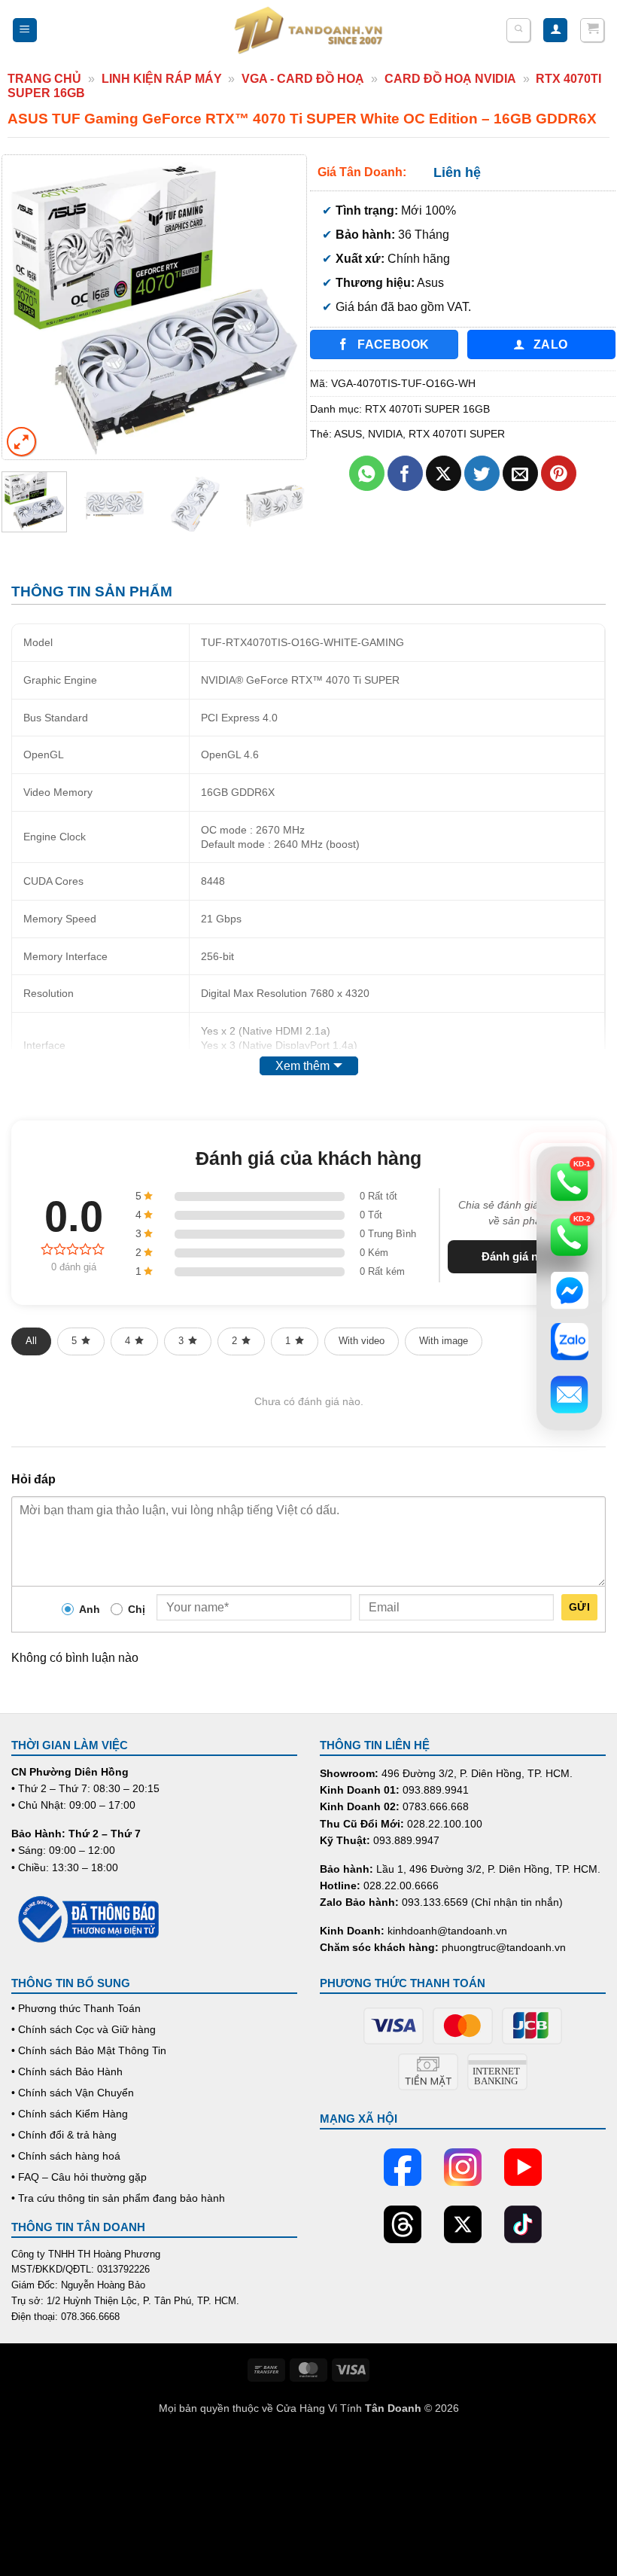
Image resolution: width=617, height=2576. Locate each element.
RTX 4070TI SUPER (457, 434)
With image (444, 1341)
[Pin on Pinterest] (559, 473)
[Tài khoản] (555, 30)
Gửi (579, 1607)
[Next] (281, 307)
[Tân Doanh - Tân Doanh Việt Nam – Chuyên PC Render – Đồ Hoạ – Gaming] (308, 30)
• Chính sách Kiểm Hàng (70, 2114)
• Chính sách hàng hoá (66, 2156)
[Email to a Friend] (520, 473)
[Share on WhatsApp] (367, 473)
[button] (25, 30)
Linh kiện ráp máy (162, 79)
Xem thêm (302, 1066)
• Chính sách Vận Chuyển (73, 2093)
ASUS (348, 434)
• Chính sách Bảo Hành (67, 2071)
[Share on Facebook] (405, 473)
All (31, 1341)
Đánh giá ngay (519, 1256)
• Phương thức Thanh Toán (76, 2008)
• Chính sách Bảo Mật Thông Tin (89, 2050)
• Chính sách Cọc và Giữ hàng (84, 2029)
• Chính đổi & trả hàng (64, 2135)
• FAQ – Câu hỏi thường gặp (79, 2177)
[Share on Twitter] (482, 473)
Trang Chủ (44, 79)
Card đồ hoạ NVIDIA (450, 79)
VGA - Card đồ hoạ (303, 79)
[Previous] (27, 307)
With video (362, 1341)
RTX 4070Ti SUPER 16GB (427, 409)
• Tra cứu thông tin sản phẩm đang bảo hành (118, 2198)
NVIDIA (385, 434)
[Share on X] (444, 473)
